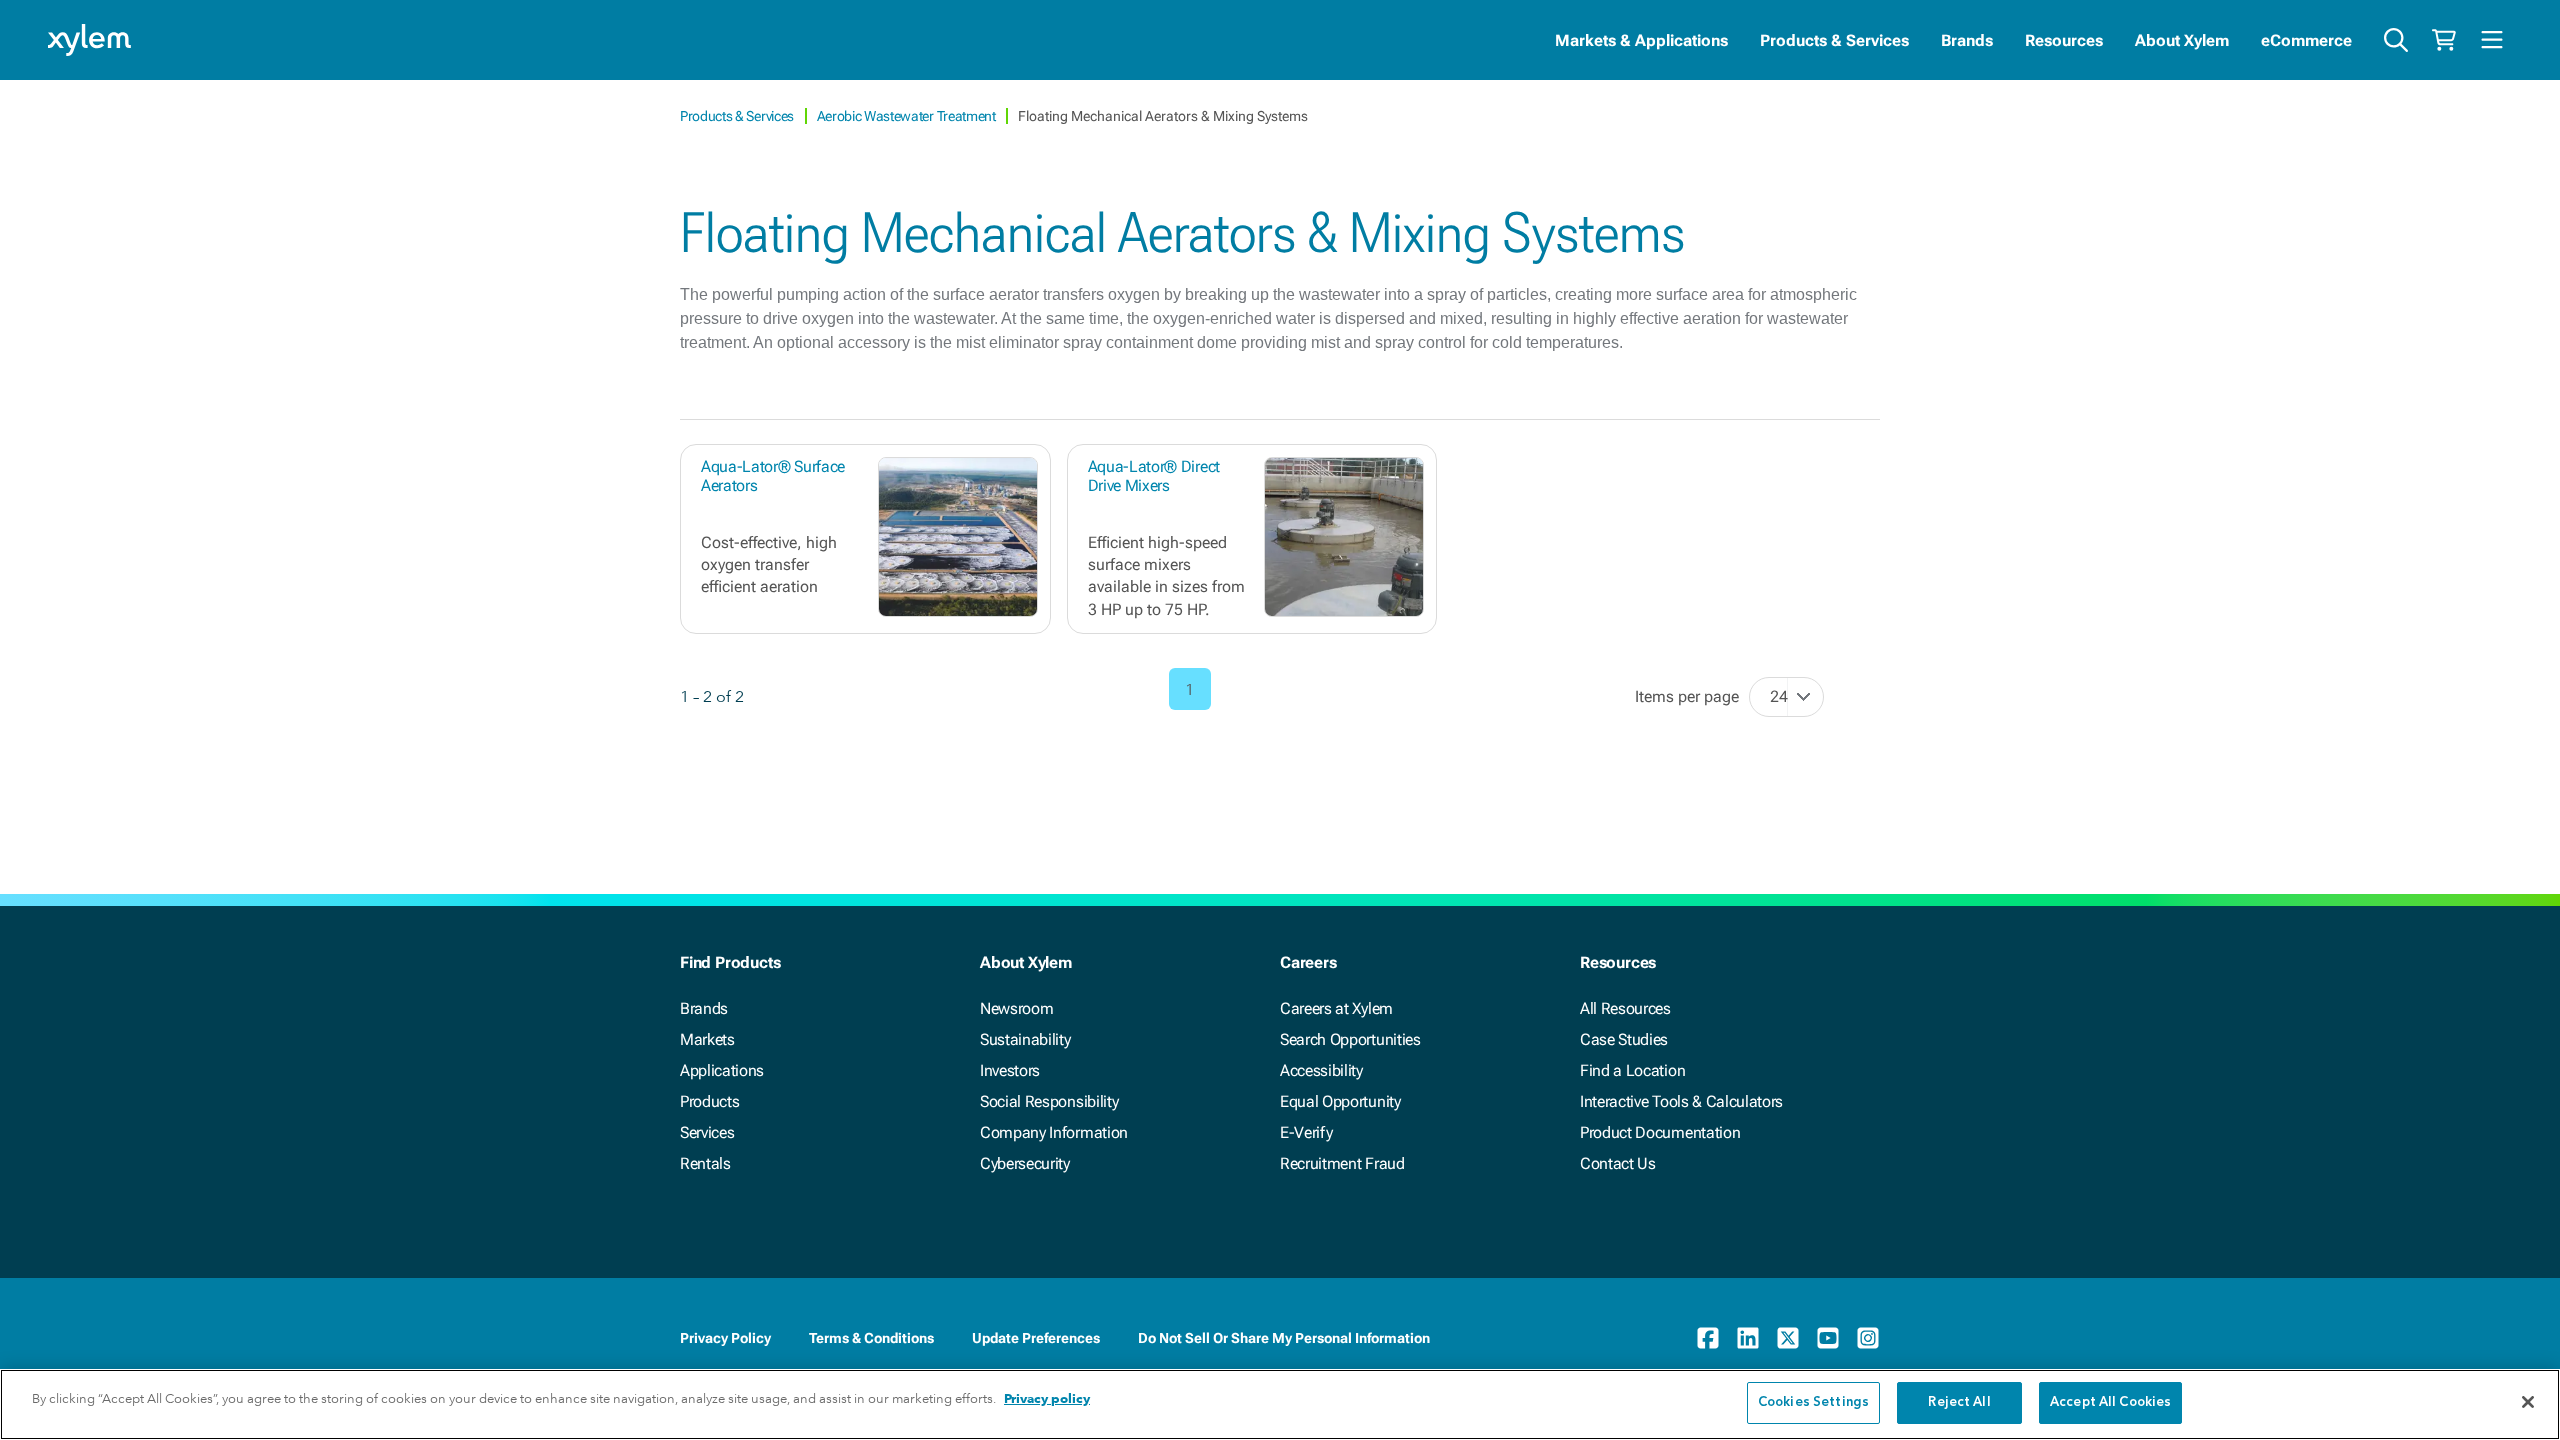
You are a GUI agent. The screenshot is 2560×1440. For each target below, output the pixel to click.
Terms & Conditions (871, 1338)
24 (1779, 696)
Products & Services (1834, 40)
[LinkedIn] (1748, 1338)
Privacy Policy (725, 1338)
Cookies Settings (1813, 1402)
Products (709, 1101)
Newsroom (1016, 1008)
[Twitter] (1788, 1338)
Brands (1967, 40)
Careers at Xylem (1336, 1008)
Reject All (1959, 1402)
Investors (1010, 1070)
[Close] (2528, 1402)
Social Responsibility (1049, 1101)
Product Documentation (1660, 1132)
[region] (1280, 1404)
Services (707, 1132)
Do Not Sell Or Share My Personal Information (1284, 1338)
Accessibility (1321, 1070)
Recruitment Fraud (1342, 1163)
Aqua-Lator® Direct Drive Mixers (1154, 476)
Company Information (1054, 1132)
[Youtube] (1828, 1338)
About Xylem (2182, 40)
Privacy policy (1047, 1398)
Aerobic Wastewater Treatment (908, 116)
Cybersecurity (1025, 1163)
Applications (722, 1070)
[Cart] (2444, 40)
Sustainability (1025, 1039)
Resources (2064, 40)
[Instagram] (1868, 1338)
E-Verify (1306, 1132)
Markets (707, 1039)
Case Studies (1624, 1039)
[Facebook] (1708, 1338)
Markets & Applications (1641, 40)
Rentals (705, 1163)
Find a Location (1632, 1070)
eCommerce (2306, 40)
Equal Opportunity (1340, 1101)
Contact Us (1618, 1163)
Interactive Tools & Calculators (1681, 1101)
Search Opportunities (1350, 1039)
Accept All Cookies (2110, 1402)
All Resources (1625, 1008)
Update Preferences (1036, 1338)
